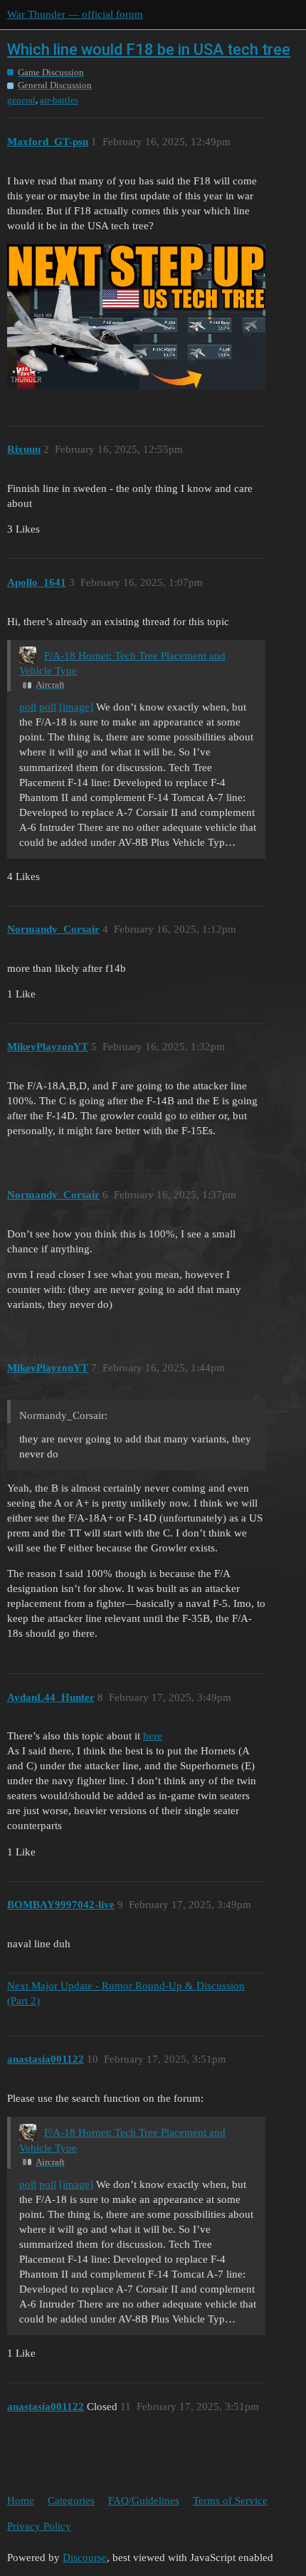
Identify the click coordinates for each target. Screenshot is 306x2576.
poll (28, 707)
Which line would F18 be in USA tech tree (149, 49)
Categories (71, 2501)
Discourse (85, 2557)
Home (21, 2501)
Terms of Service (230, 2501)
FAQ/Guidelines (144, 2501)
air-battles (59, 100)
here (153, 1736)
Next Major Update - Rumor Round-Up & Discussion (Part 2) (126, 1993)
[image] (76, 707)
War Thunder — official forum (75, 14)
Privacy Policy (39, 2526)
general (21, 100)
